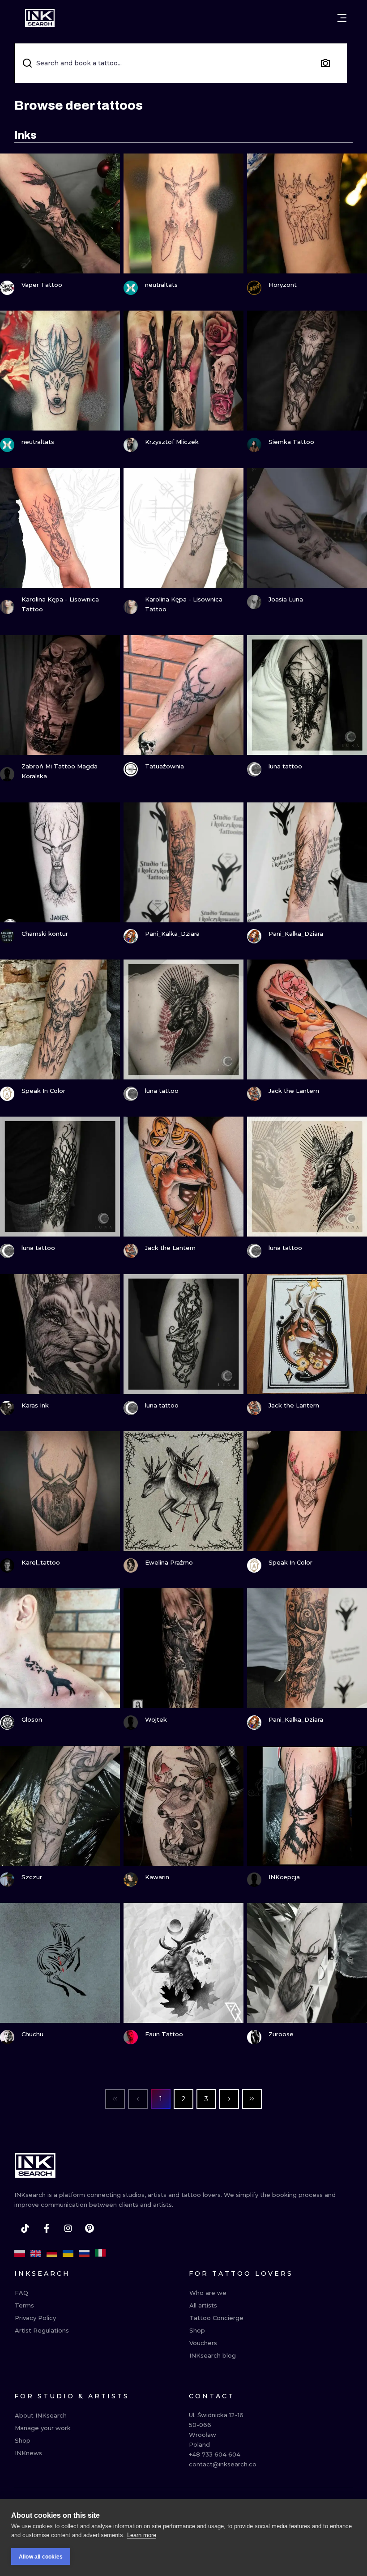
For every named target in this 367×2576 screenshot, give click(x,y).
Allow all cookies (41, 2557)
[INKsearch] (40, 18)
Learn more (142, 2535)
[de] (52, 2253)
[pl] (20, 2253)
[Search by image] (325, 63)
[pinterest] (90, 2228)
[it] (100, 2253)
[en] (36, 2253)
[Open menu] (342, 18)
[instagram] (68, 2228)
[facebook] (47, 2228)
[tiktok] (25, 2228)
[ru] (84, 2253)
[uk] (68, 2253)
